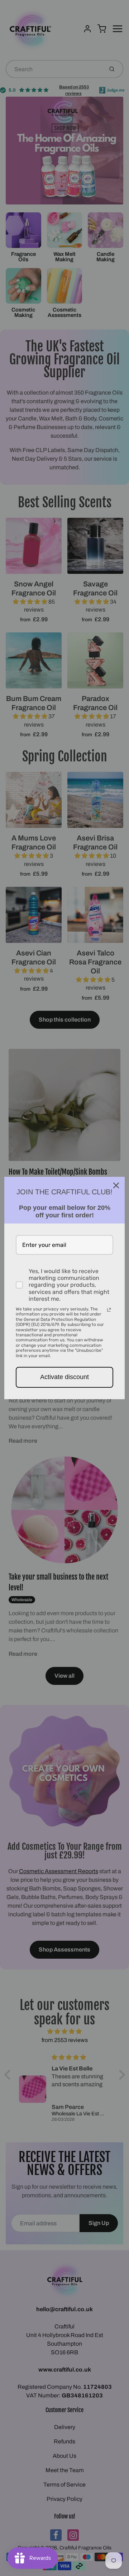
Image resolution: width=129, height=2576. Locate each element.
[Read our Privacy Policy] (109, 1310)
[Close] (116, 1185)
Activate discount (64, 1377)
